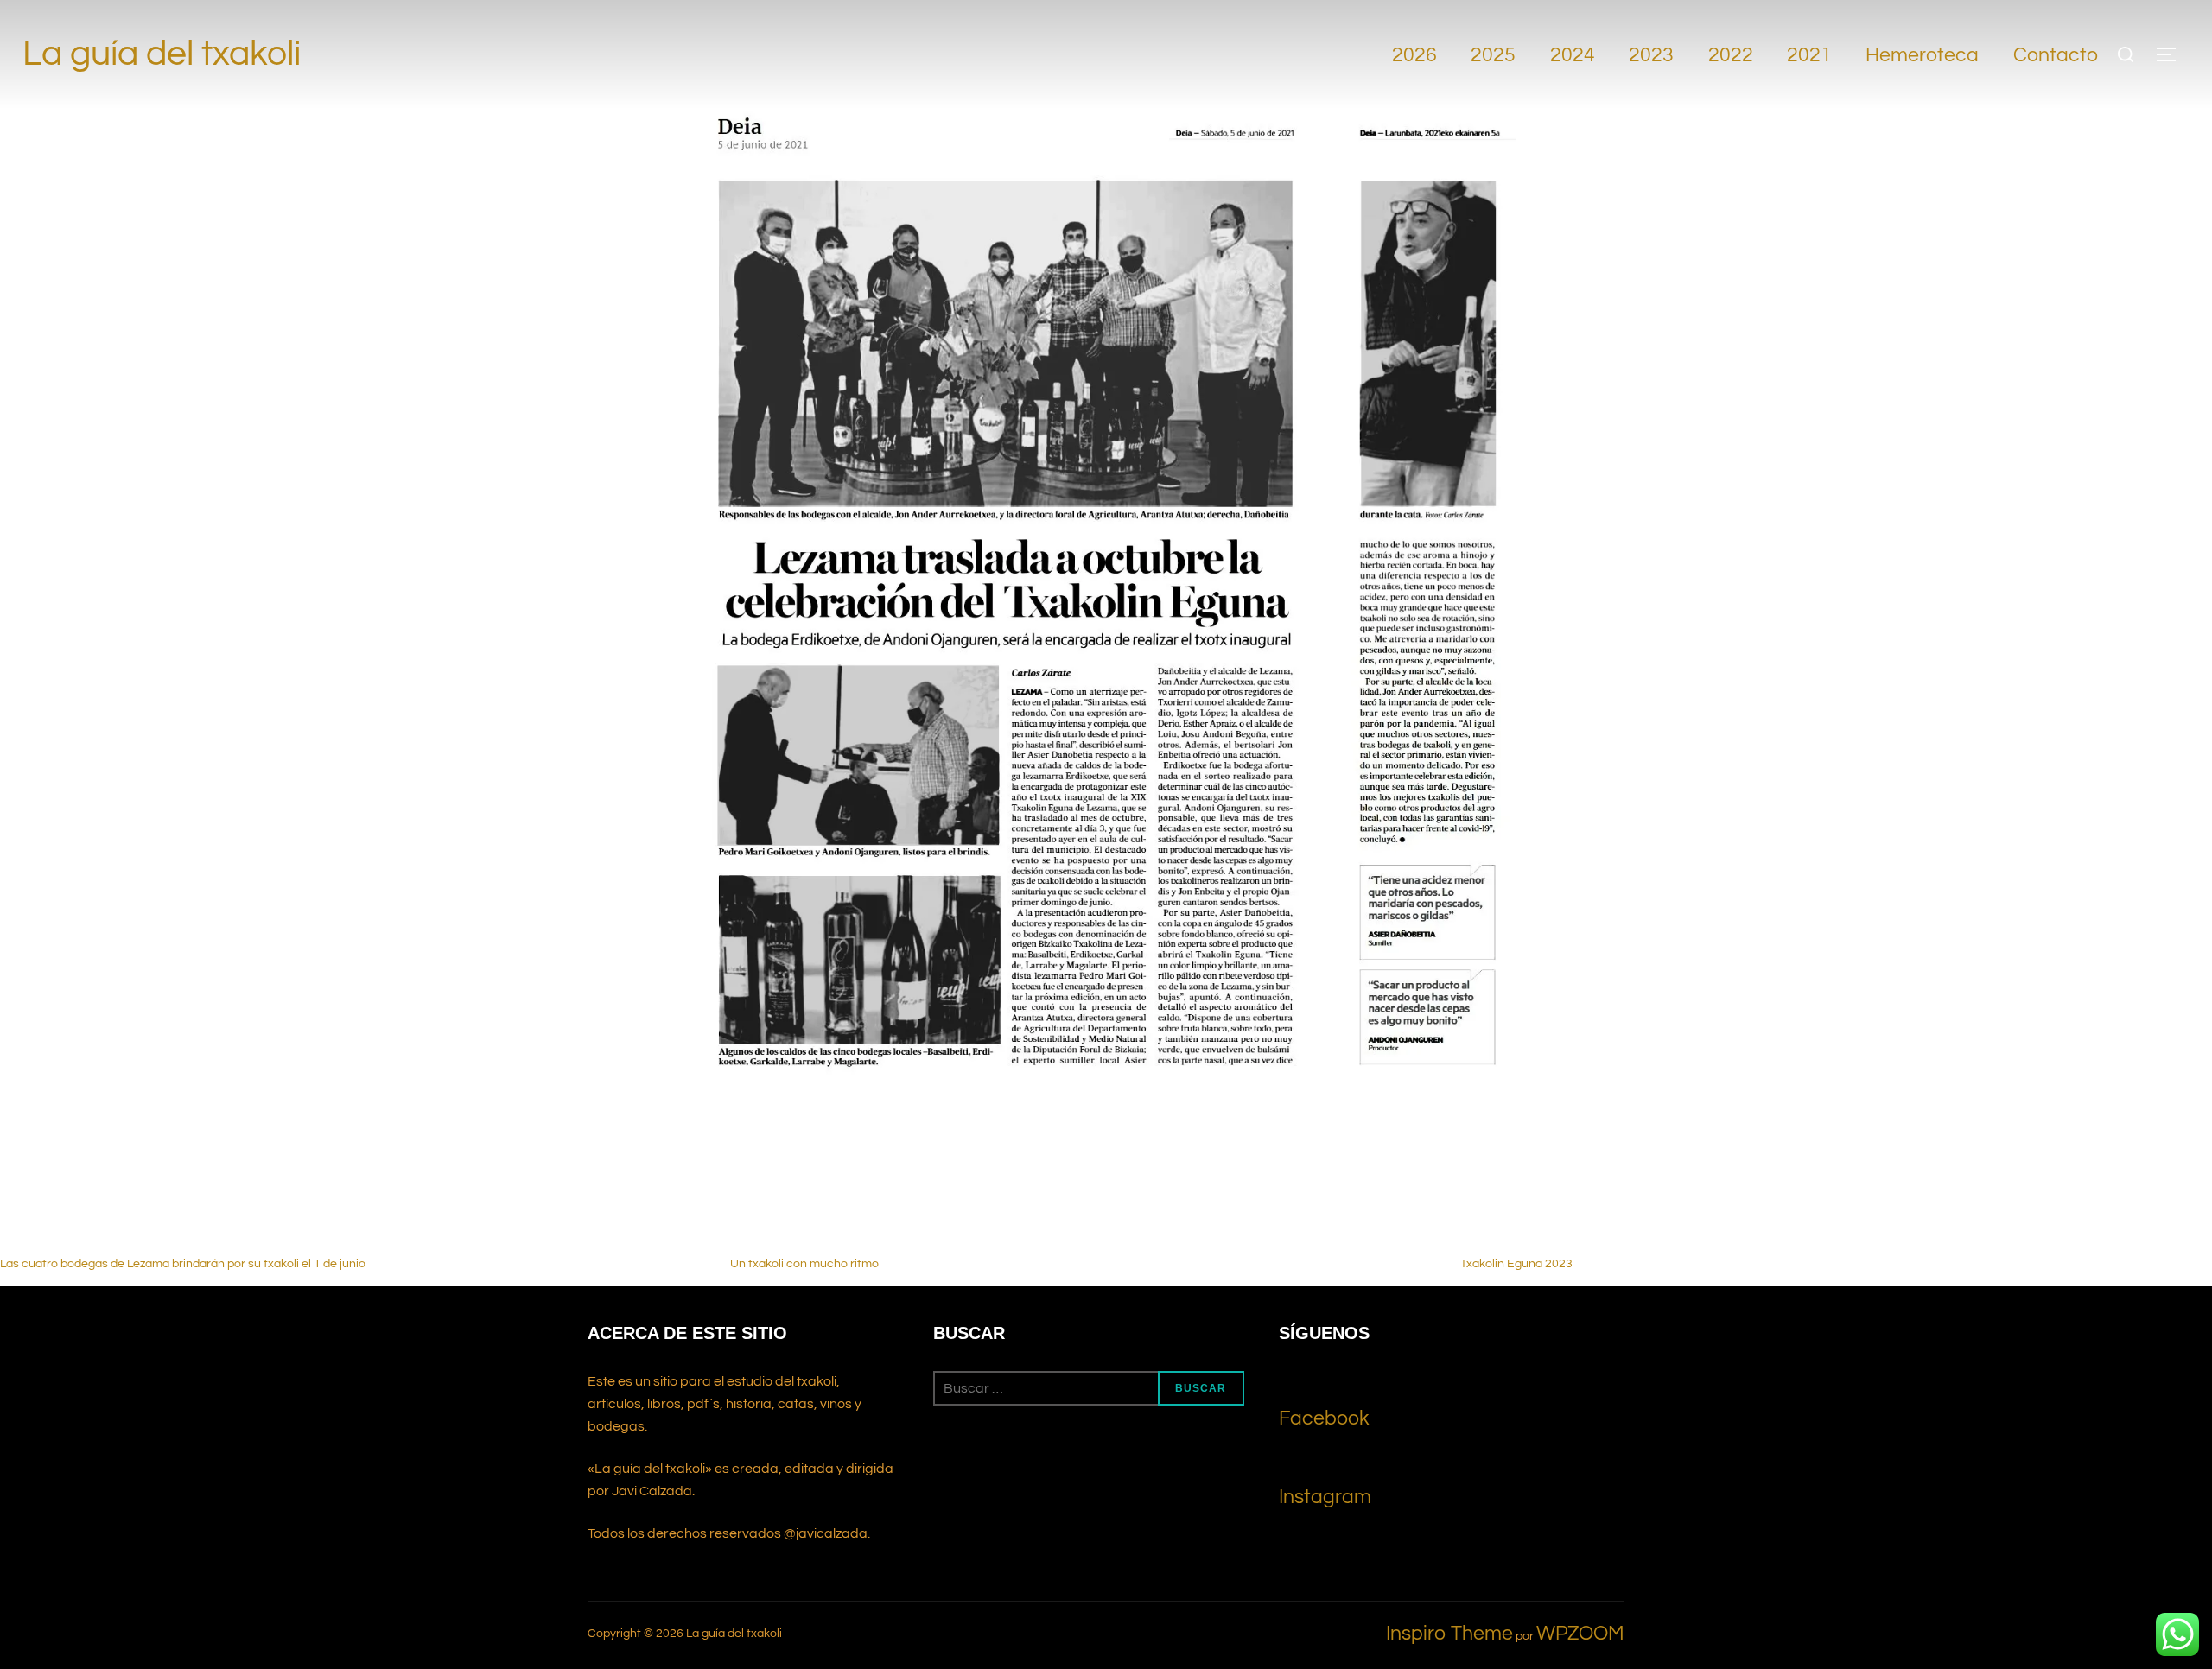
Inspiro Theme (1449, 1634)
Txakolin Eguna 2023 (1516, 1264)
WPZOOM (1580, 1634)
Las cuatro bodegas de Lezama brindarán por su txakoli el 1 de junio (183, 1264)
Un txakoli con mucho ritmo (804, 1264)
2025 (1493, 55)
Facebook (1324, 1418)
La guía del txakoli (162, 54)
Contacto (2056, 55)
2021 (1809, 55)
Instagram (1325, 1497)
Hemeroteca (1922, 55)
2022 (1731, 55)
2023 (1651, 55)
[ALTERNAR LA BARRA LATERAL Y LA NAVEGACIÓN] (2172, 54)
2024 (1573, 55)
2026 (1414, 55)
